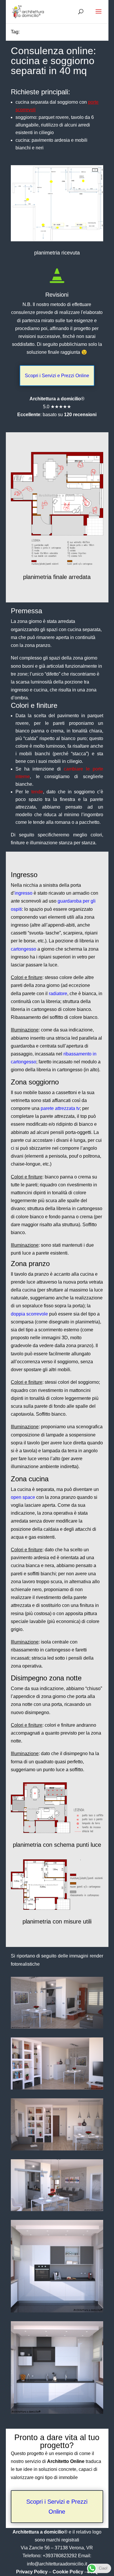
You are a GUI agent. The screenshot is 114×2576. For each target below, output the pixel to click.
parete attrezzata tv (60, 1108)
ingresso (24, 893)
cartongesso (24, 949)
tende (37, 792)
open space (23, 1497)
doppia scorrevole (29, 1314)
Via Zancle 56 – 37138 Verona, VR (57, 2548)
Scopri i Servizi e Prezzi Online (57, 376)
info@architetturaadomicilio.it (57, 2564)
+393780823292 (60, 2556)
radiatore (58, 994)
